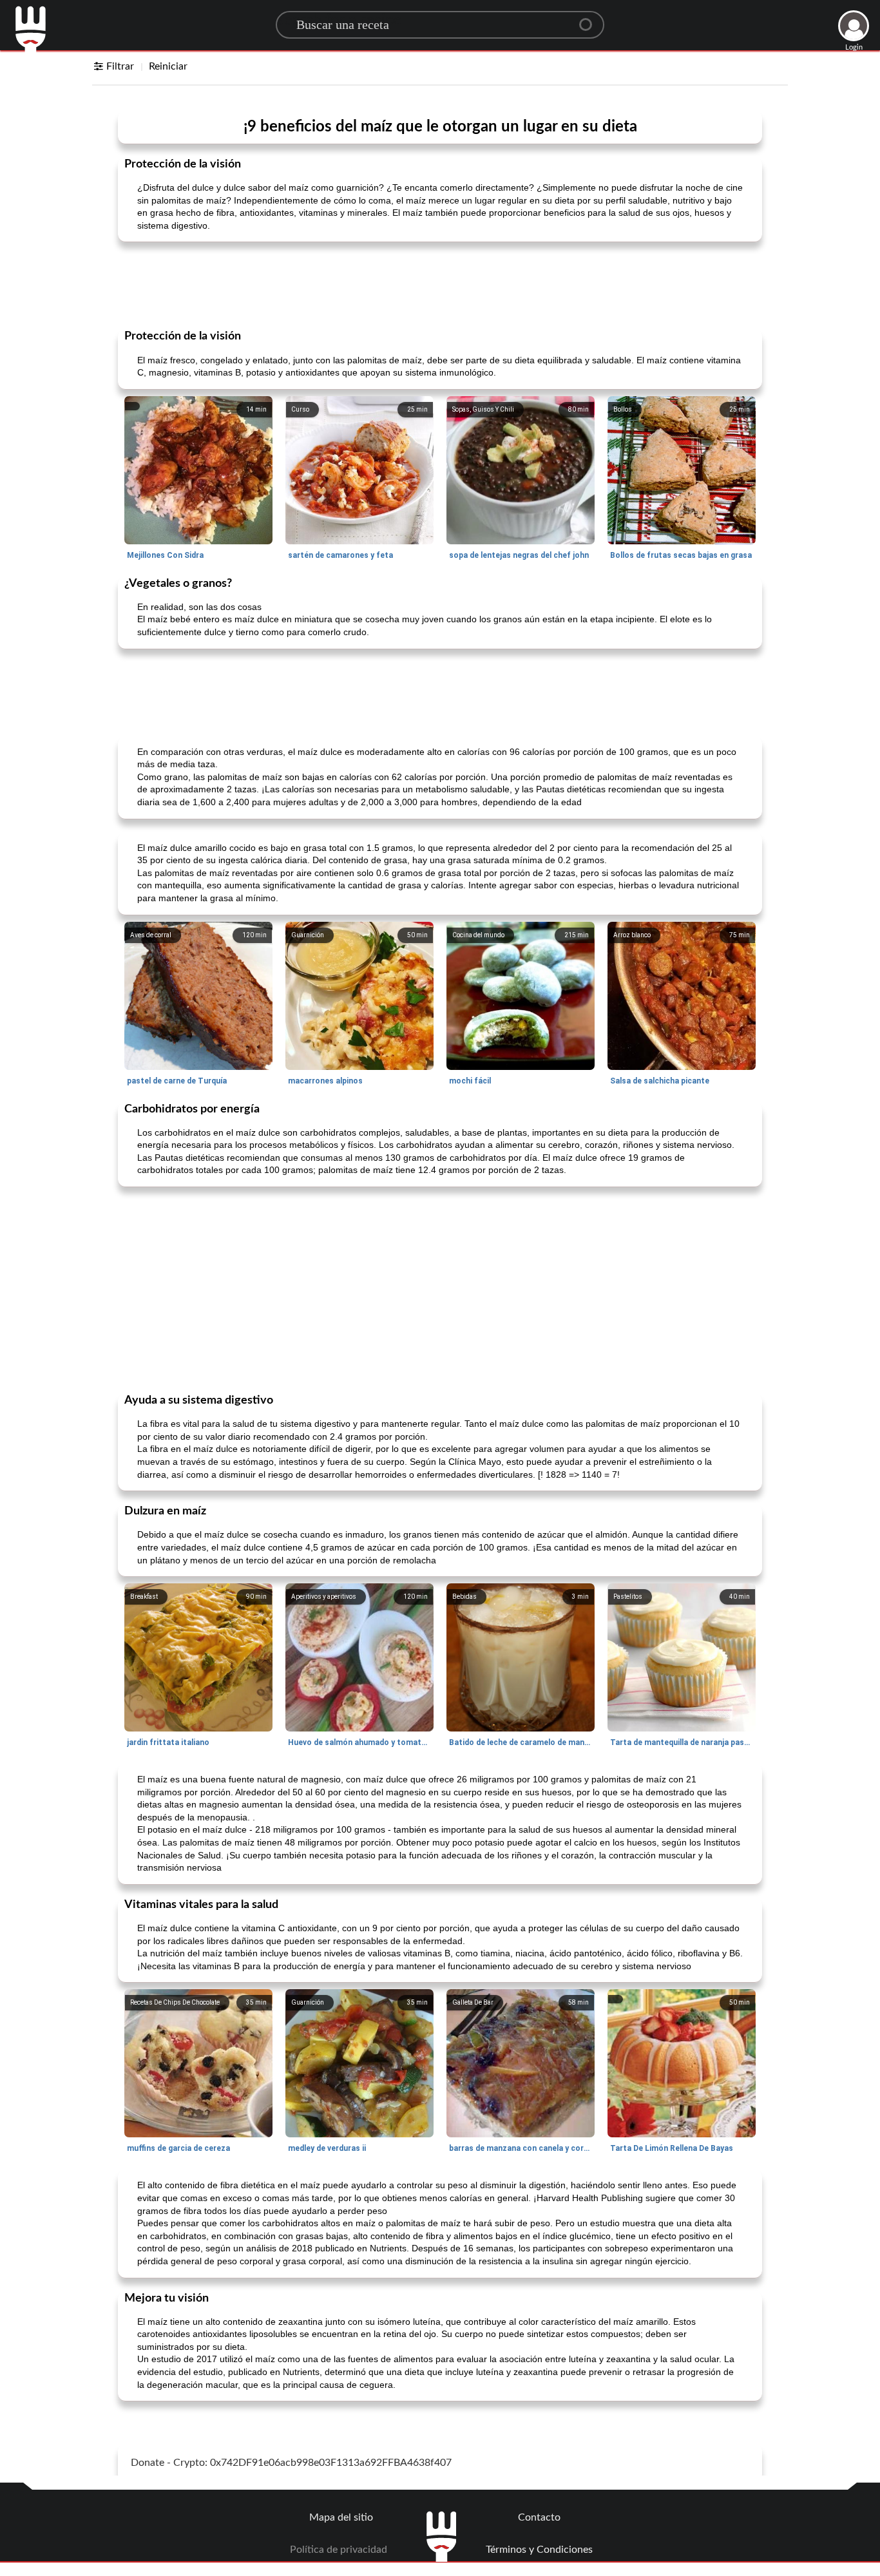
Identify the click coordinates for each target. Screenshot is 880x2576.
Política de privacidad (339, 2550)
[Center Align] (590, 19)
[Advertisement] (440, 284)
